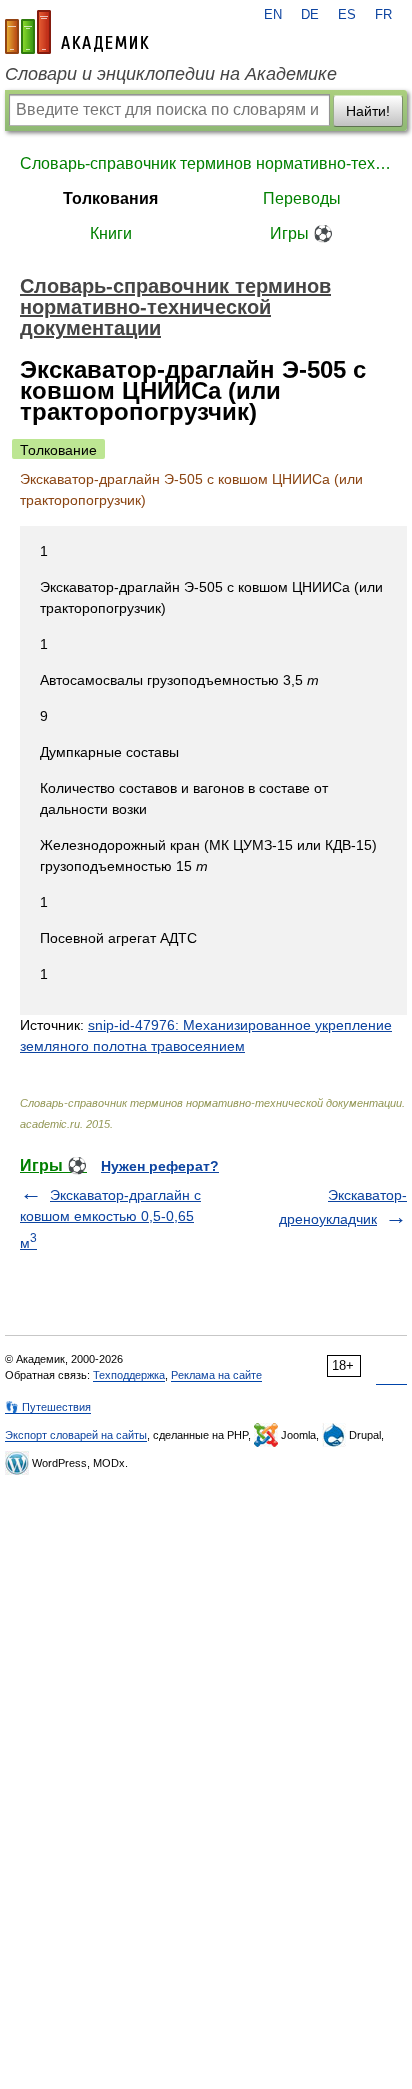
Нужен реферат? (160, 1166)
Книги (111, 233)
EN (273, 15)
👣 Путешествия (48, 1407)
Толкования (110, 198)
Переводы (302, 198)
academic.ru (77, 32)
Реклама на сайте (216, 1375)
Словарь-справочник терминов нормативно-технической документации (206, 163)
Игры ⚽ (301, 233)
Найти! (368, 111)
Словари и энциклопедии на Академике (171, 74)
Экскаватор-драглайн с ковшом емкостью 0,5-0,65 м (110, 1219)
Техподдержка (129, 1375)
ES (347, 15)
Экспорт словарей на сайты (76, 1435)
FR (383, 15)
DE (310, 15)
